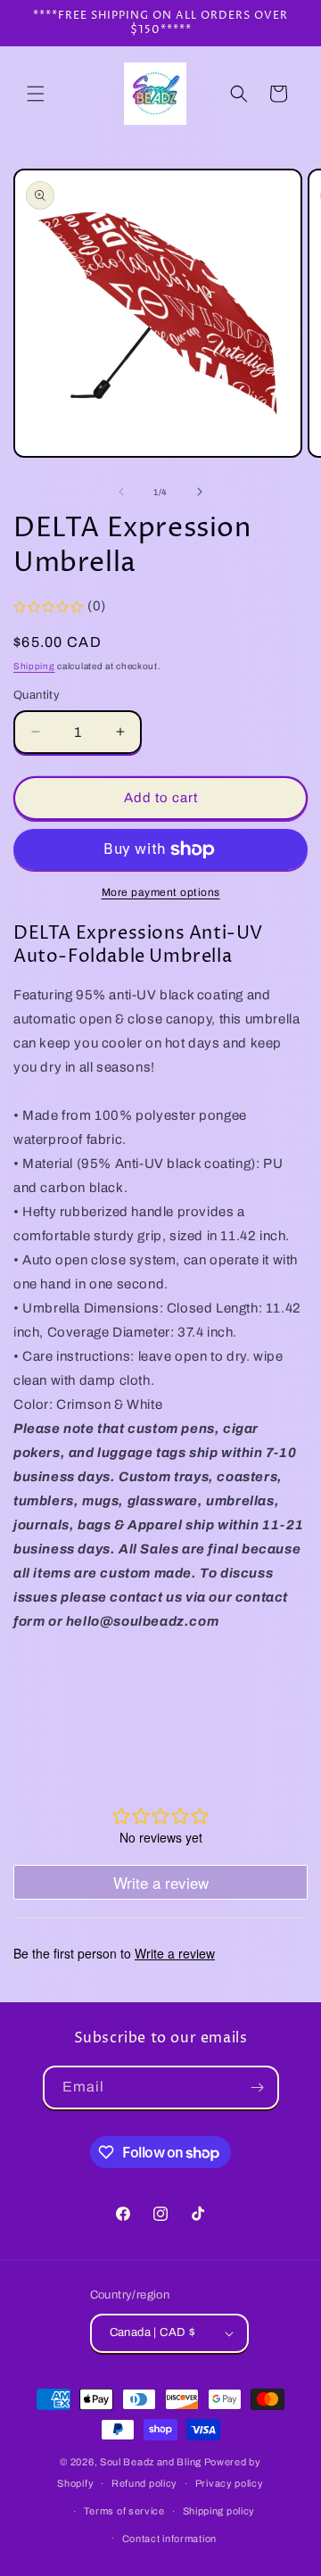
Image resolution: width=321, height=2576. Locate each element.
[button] (36, 94)
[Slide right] (200, 492)
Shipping (34, 666)
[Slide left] (121, 492)
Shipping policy (219, 2511)
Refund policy (144, 2483)
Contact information (169, 2539)
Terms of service (124, 2511)
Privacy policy (230, 2483)
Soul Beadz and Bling (151, 2462)
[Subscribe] (258, 2087)
